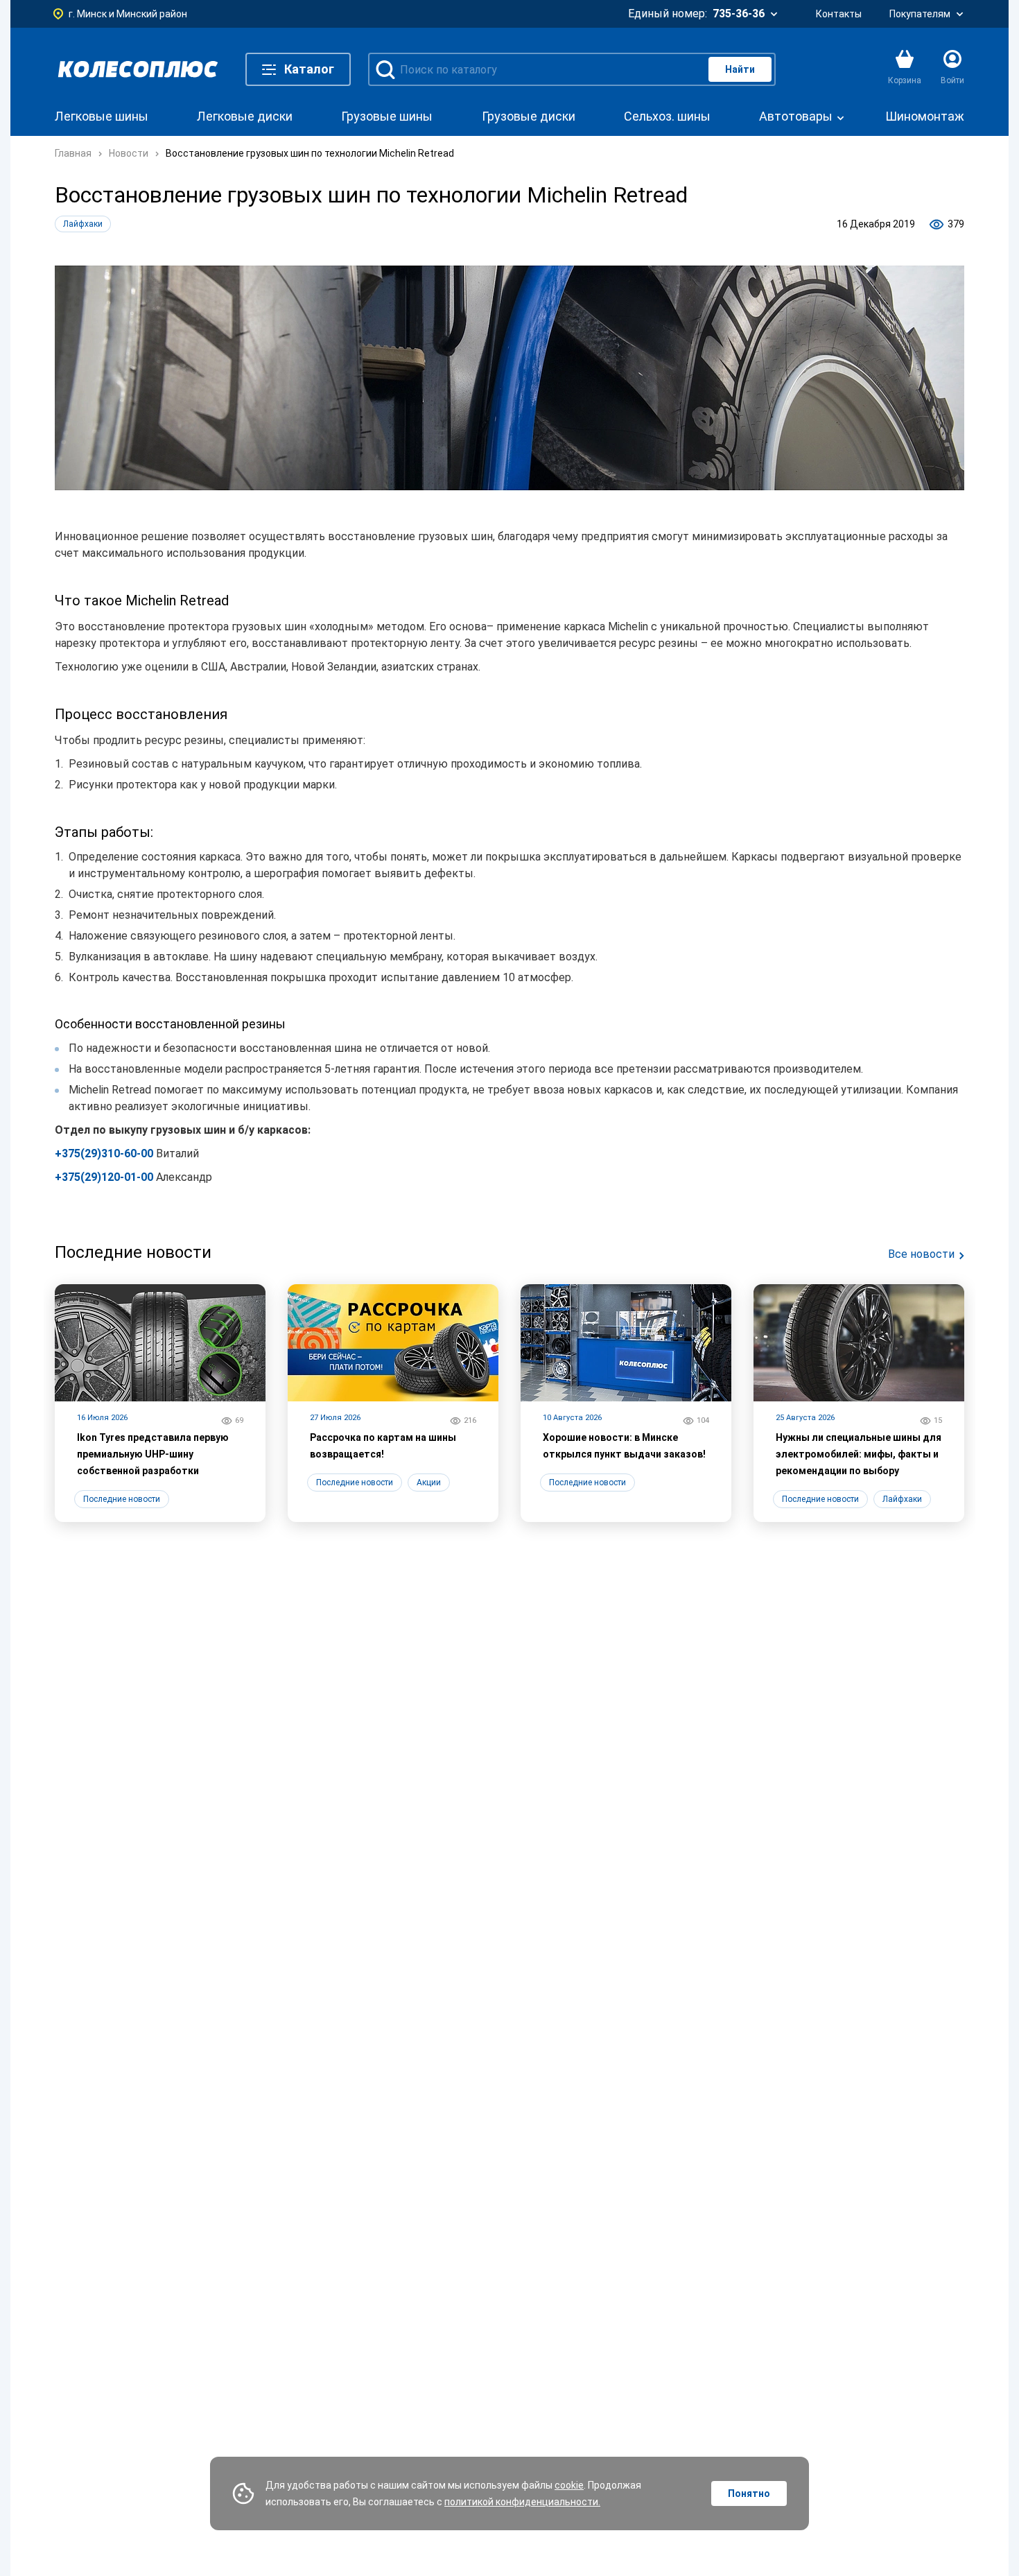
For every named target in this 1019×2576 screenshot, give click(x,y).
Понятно (749, 2493)
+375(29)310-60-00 (104, 1153)
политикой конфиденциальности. (522, 2502)
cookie (569, 2485)
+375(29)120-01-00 (104, 1177)
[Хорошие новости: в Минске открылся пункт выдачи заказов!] (626, 1403)
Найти (740, 69)
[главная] (138, 69)
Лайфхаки (83, 224)
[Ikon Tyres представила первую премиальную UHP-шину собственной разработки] (160, 1403)
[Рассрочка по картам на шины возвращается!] (393, 1403)
